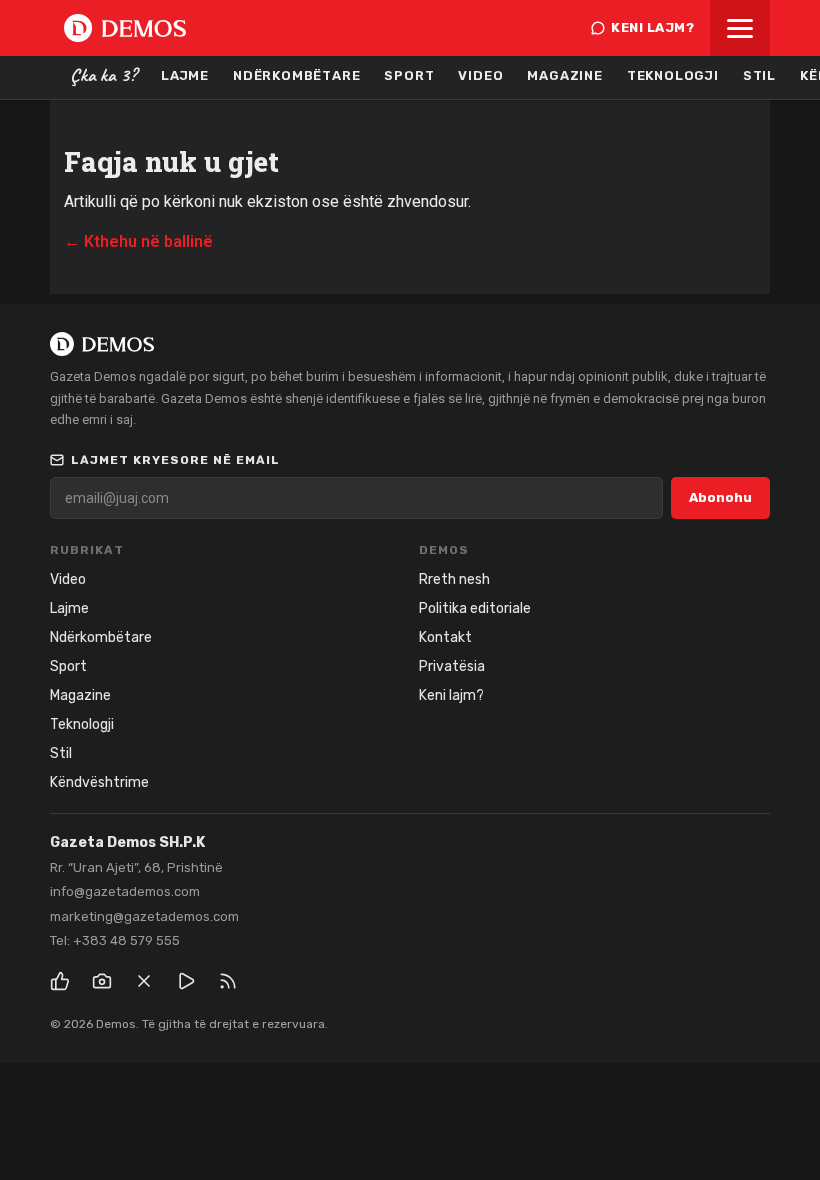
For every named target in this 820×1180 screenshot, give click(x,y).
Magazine (564, 75)
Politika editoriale (475, 608)
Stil (759, 75)
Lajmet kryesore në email (175, 460)
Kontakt (445, 637)
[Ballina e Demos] (125, 28)
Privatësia (452, 666)
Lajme (185, 75)
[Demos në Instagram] (102, 981)
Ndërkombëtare (296, 75)
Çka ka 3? (103, 75)
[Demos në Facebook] (60, 981)
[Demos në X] (144, 981)
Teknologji (673, 75)
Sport (409, 75)
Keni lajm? (652, 27)
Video (480, 75)
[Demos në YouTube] (186, 981)
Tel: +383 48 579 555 (115, 940)
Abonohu (720, 497)
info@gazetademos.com (125, 891)
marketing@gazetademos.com (144, 916)
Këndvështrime (99, 782)
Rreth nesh (454, 579)
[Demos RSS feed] (228, 981)
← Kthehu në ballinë (138, 241)
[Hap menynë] (740, 28)
